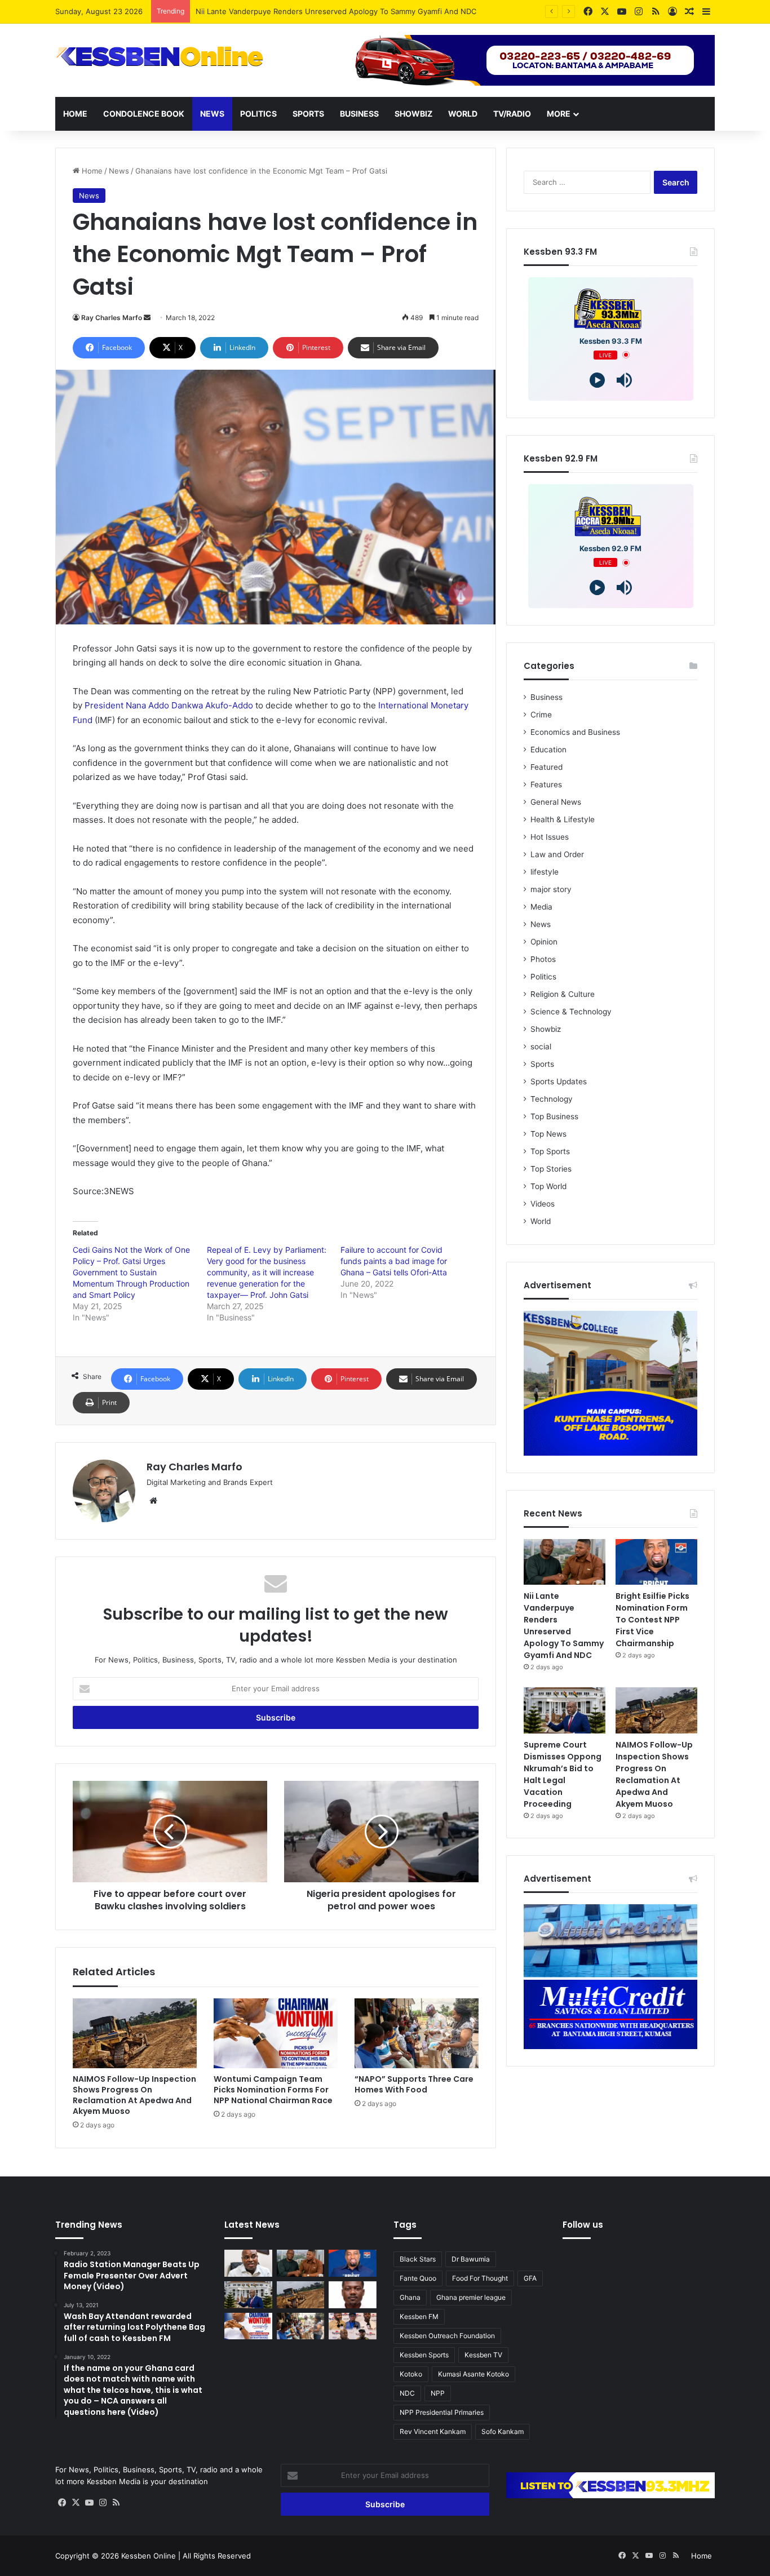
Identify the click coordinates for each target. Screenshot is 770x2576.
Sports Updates (559, 1081)
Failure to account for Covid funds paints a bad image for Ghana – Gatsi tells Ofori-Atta (394, 1261)
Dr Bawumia (471, 2259)
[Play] (597, 380)
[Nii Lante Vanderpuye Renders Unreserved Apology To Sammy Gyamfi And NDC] (565, 1562)
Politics (258, 114)
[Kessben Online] (160, 57)
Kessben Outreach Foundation (447, 2336)
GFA (530, 2278)
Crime (541, 715)
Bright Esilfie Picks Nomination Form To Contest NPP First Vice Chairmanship (330, 11)
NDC (407, 2393)
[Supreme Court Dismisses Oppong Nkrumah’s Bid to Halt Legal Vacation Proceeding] (565, 1710)
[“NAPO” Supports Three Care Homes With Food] (417, 2033)
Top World (548, 1186)
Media (541, 907)
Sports (308, 114)
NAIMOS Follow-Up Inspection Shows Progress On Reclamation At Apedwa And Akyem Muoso (134, 2095)
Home (75, 114)
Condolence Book (144, 114)
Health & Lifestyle (563, 819)
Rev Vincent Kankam (433, 2431)
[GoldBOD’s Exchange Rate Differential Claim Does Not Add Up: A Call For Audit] (353, 2295)
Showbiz (413, 114)
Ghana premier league (471, 2297)
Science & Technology (571, 1012)
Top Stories (551, 1169)
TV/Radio (512, 114)
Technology (552, 1099)
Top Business (554, 1116)
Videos (543, 1204)
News (212, 114)
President (105, 705)
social (541, 1047)
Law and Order (557, 854)
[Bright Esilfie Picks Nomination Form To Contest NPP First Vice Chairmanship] (656, 1562)
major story (551, 889)
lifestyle (545, 872)
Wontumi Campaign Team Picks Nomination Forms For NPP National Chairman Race (273, 2090)
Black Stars (418, 2259)
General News (556, 802)
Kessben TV (483, 2355)
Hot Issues (550, 837)
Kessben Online (149, 2556)
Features (546, 784)
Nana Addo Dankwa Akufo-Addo (189, 705)
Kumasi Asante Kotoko (473, 2374)
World (463, 114)
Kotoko (411, 2374)
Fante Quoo (418, 2278)
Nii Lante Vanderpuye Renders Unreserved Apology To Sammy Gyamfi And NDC (564, 1626)
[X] (76, 2503)
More (559, 114)
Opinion (544, 942)
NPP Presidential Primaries (442, 2412)
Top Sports (550, 1151)
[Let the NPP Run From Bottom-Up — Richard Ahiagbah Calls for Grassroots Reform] (248, 2263)
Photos (543, 959)
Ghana (410, 2297)
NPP (438, 2393)
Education (548, 750)
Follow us (583, 2225)
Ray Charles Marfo (112, 318)
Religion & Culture (563, 994)
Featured (546, 767)
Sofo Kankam (503, 2431)
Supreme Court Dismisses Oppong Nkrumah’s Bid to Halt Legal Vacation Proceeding (563, 1774)
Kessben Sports (424, 2355)
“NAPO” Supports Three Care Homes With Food (414, 2084)
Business (359, 114)
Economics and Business (575, 732)
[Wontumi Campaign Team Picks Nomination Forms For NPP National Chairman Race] (276, 2033)
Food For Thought (480, 2278)
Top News (548, 1134)
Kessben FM (419, 2316)
